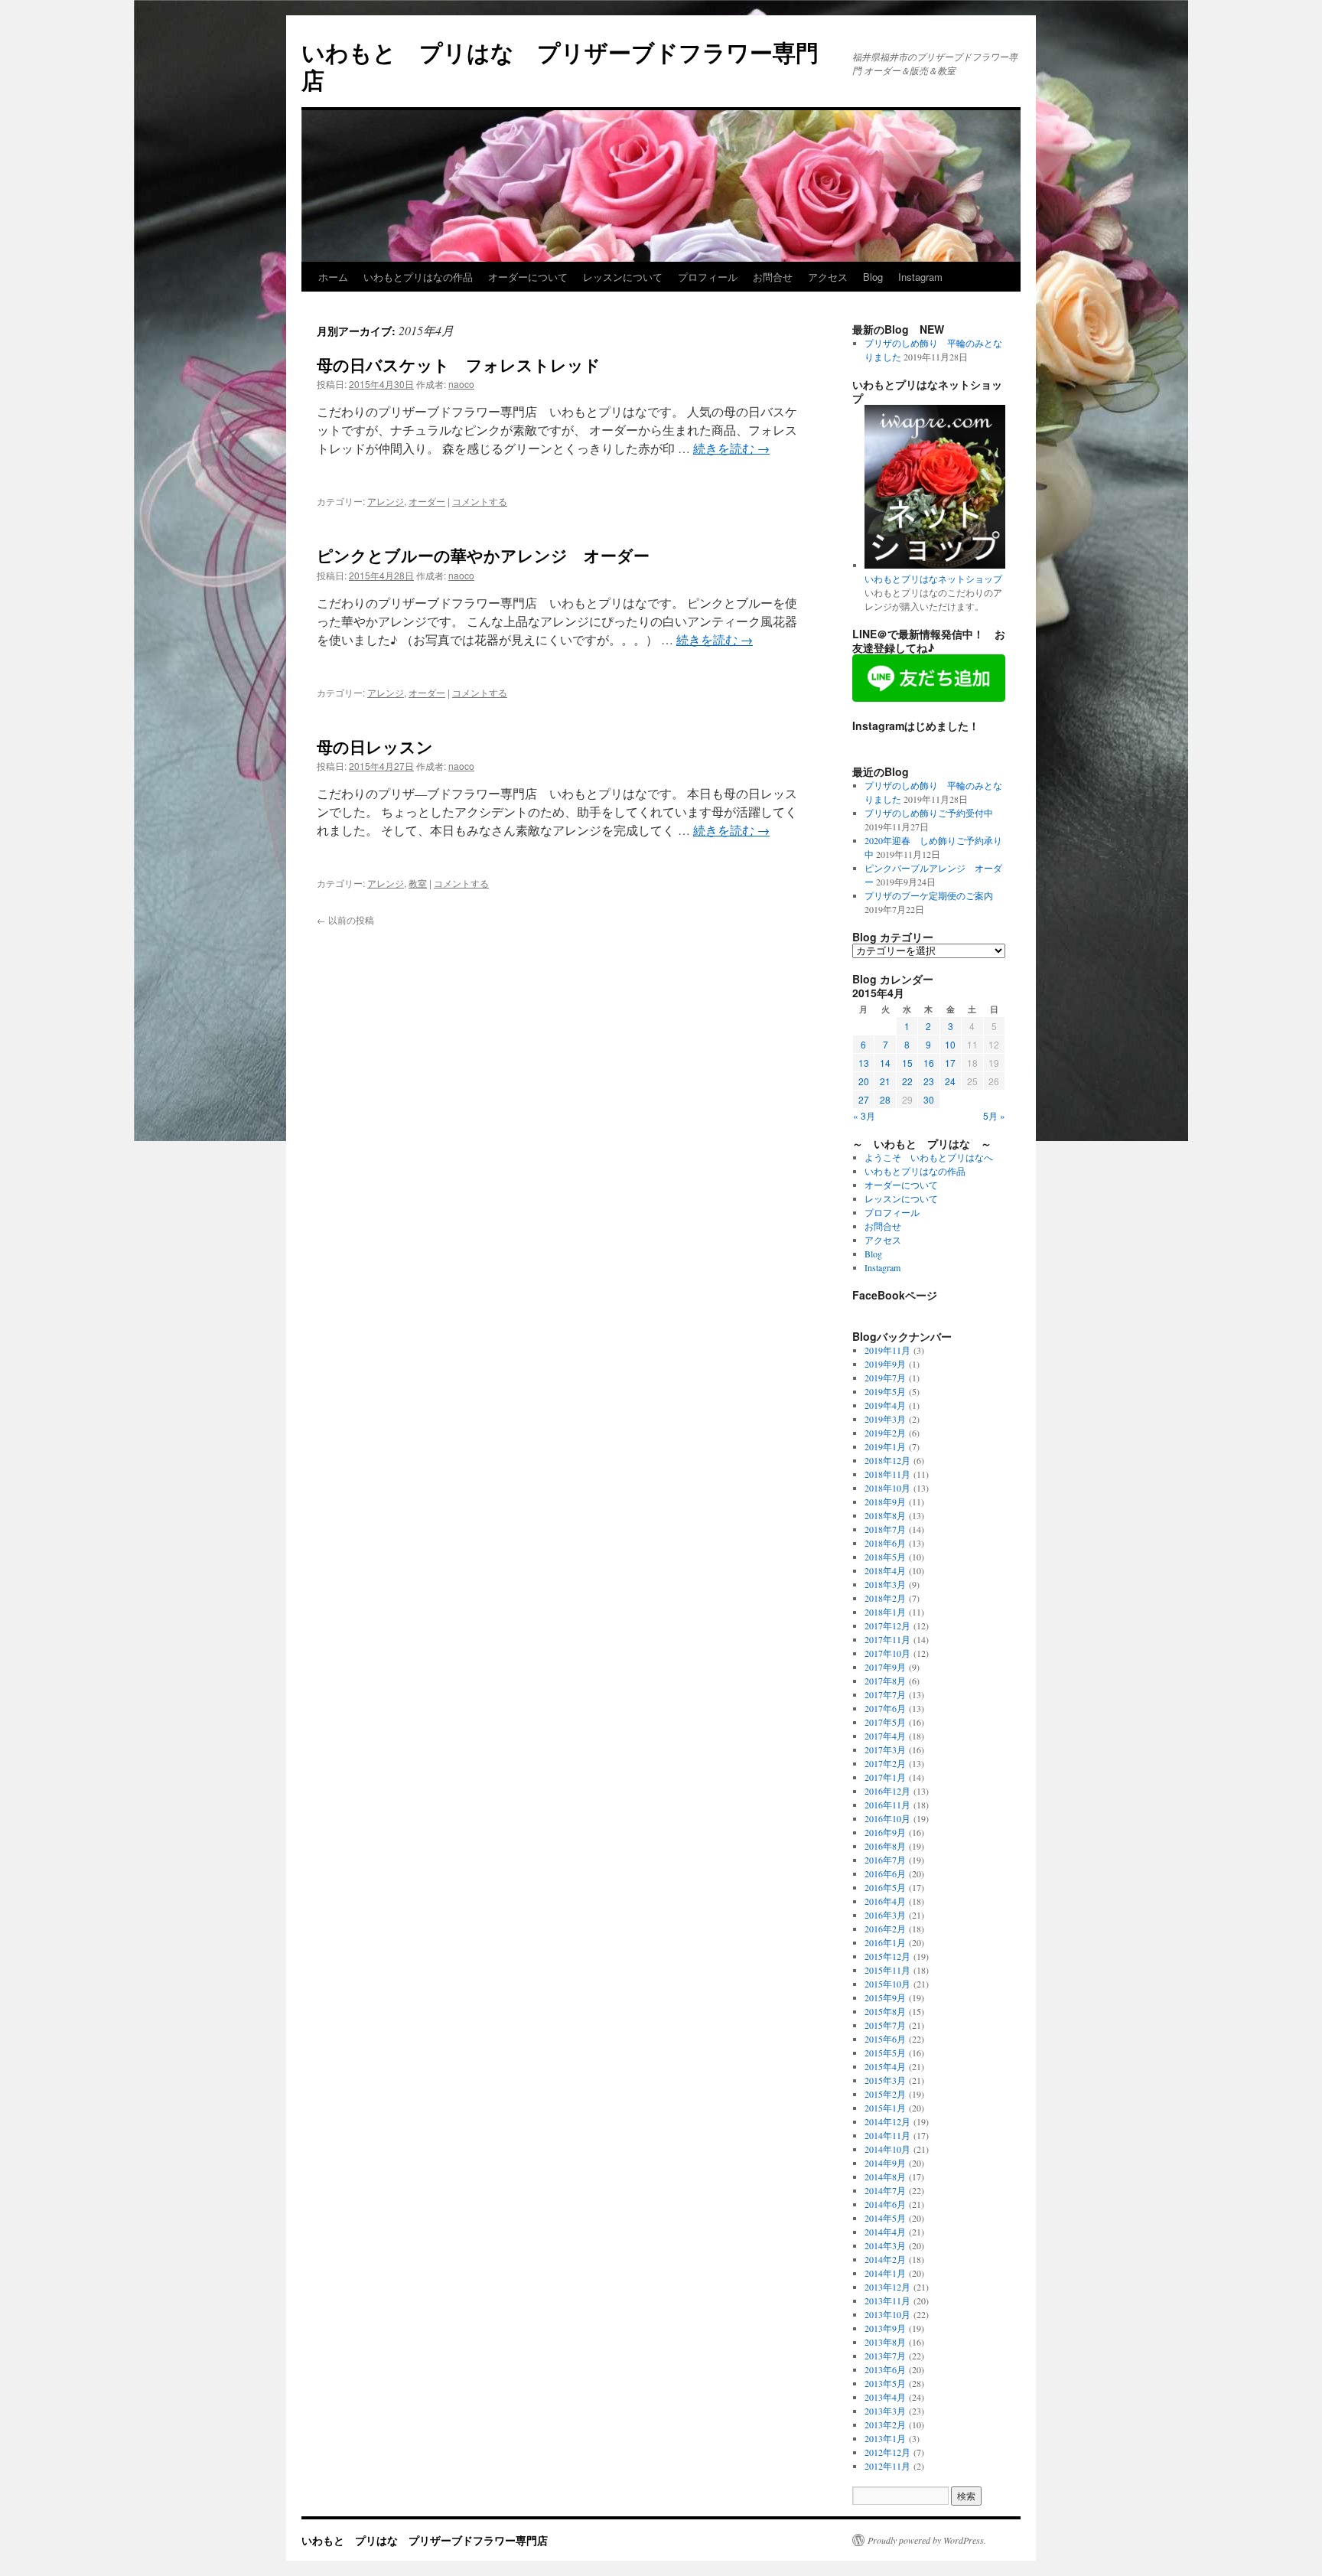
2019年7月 (885, 1378)
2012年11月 (887, 2466)
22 (907, 1081)
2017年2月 (885, 1763)
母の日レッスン (375, 746)
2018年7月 (885, 1529)
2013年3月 (885, 2411)
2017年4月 (885, 1736)
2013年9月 (885, 2328)
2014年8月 (885, 2177)
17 (950, 1063)
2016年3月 (885, 1915)
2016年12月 (887, 1791)
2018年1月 (885, 1612)
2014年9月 (885, 2163)
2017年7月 (885, 1694)
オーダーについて (528, 277)
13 (864, 1063)
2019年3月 (885, 1419)
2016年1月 (885, 1942)
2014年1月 (885, 2273)
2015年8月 (885, 2011)
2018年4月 (885, 1570)
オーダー (427, 501)
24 (950, 1081)
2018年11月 (887, 1474)
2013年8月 (885, 2342)
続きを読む (731, 448)
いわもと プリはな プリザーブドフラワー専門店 (560, 65)
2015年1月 (885, 2108)
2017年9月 (885, 1667)
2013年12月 (887, 2287)
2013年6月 (885, 2369)
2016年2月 (885, 1929)
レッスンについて (623, 277)
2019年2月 (885, 1433)
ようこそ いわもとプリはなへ (929, 1157)
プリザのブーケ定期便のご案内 (929, 895)
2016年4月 (885, 1901)
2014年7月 (885, 2190)
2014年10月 (887, 2149)
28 (885, 1099)
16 (929, 1063)
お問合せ (773, 277)
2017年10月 (887, 1653)
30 (929, 1099)
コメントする (480, 501)
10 (950, 1044)
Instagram (920, 277)
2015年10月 (887, 1984)
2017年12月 (887, 1625)
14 (885, 1063)
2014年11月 (887, 2135)
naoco (461, 384)
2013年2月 (885, 2424)
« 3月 (864, 1115)
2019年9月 (885, 1364)
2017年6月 (885, 1708)
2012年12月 (887, 2452)
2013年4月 (885, 2397)
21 (885, 1081)
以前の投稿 (345, 920)
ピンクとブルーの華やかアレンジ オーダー (483, 555)
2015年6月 (885, 2039)
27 (864, 1099)
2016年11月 (887, 1805)
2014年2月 (885, 2259)
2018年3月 (885, 1584)
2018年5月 (885, 1557)
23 (929, 1081)
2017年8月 (885, 1681)
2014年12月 (887, 2121)
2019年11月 (887, 1350)
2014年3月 (885, 2245)
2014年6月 (885, 2204)
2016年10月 (887, 1818)
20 (864, 1081)
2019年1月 (885, 1446)
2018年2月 (885, 1598)
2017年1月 (885, 1777)
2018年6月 (885, 1543)
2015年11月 (887, 1970)
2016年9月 (885, 1832)
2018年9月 (885, 1502)
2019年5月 (885, 1391)
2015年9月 (885, 1997)
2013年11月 (887, 2300)
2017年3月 (885, 1749)
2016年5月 (885, 1887)
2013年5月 (885, 2383)
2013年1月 (885, 2438)
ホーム (333, 277)
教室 (418, 883)
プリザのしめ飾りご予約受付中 (929, 813)
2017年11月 (887, 1639)
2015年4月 (885, 2066)
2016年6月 (885, 1873)
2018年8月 (885, 1515)
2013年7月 (885, 2356)
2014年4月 (885, 2232)
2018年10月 (887, 1488)
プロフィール (708, 277)
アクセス (828, 277)
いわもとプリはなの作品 (418, 277)
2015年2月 (885, 2094)
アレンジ (386, 501)
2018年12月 (887, 1460)
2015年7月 (885, 2025)
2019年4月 (885, 1405)
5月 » (994, 1115)
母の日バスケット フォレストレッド (459, 364)
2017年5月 (885, 1722)
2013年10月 (887, 2314)
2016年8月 (885, 1846)
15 (907, 1063)
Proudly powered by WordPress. (927, 2540)
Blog (873, 277)
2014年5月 (885, 2218)
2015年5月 (885, 2053)
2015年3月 (885, 2080)
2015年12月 (887, 1956)
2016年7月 (885, 1860)
